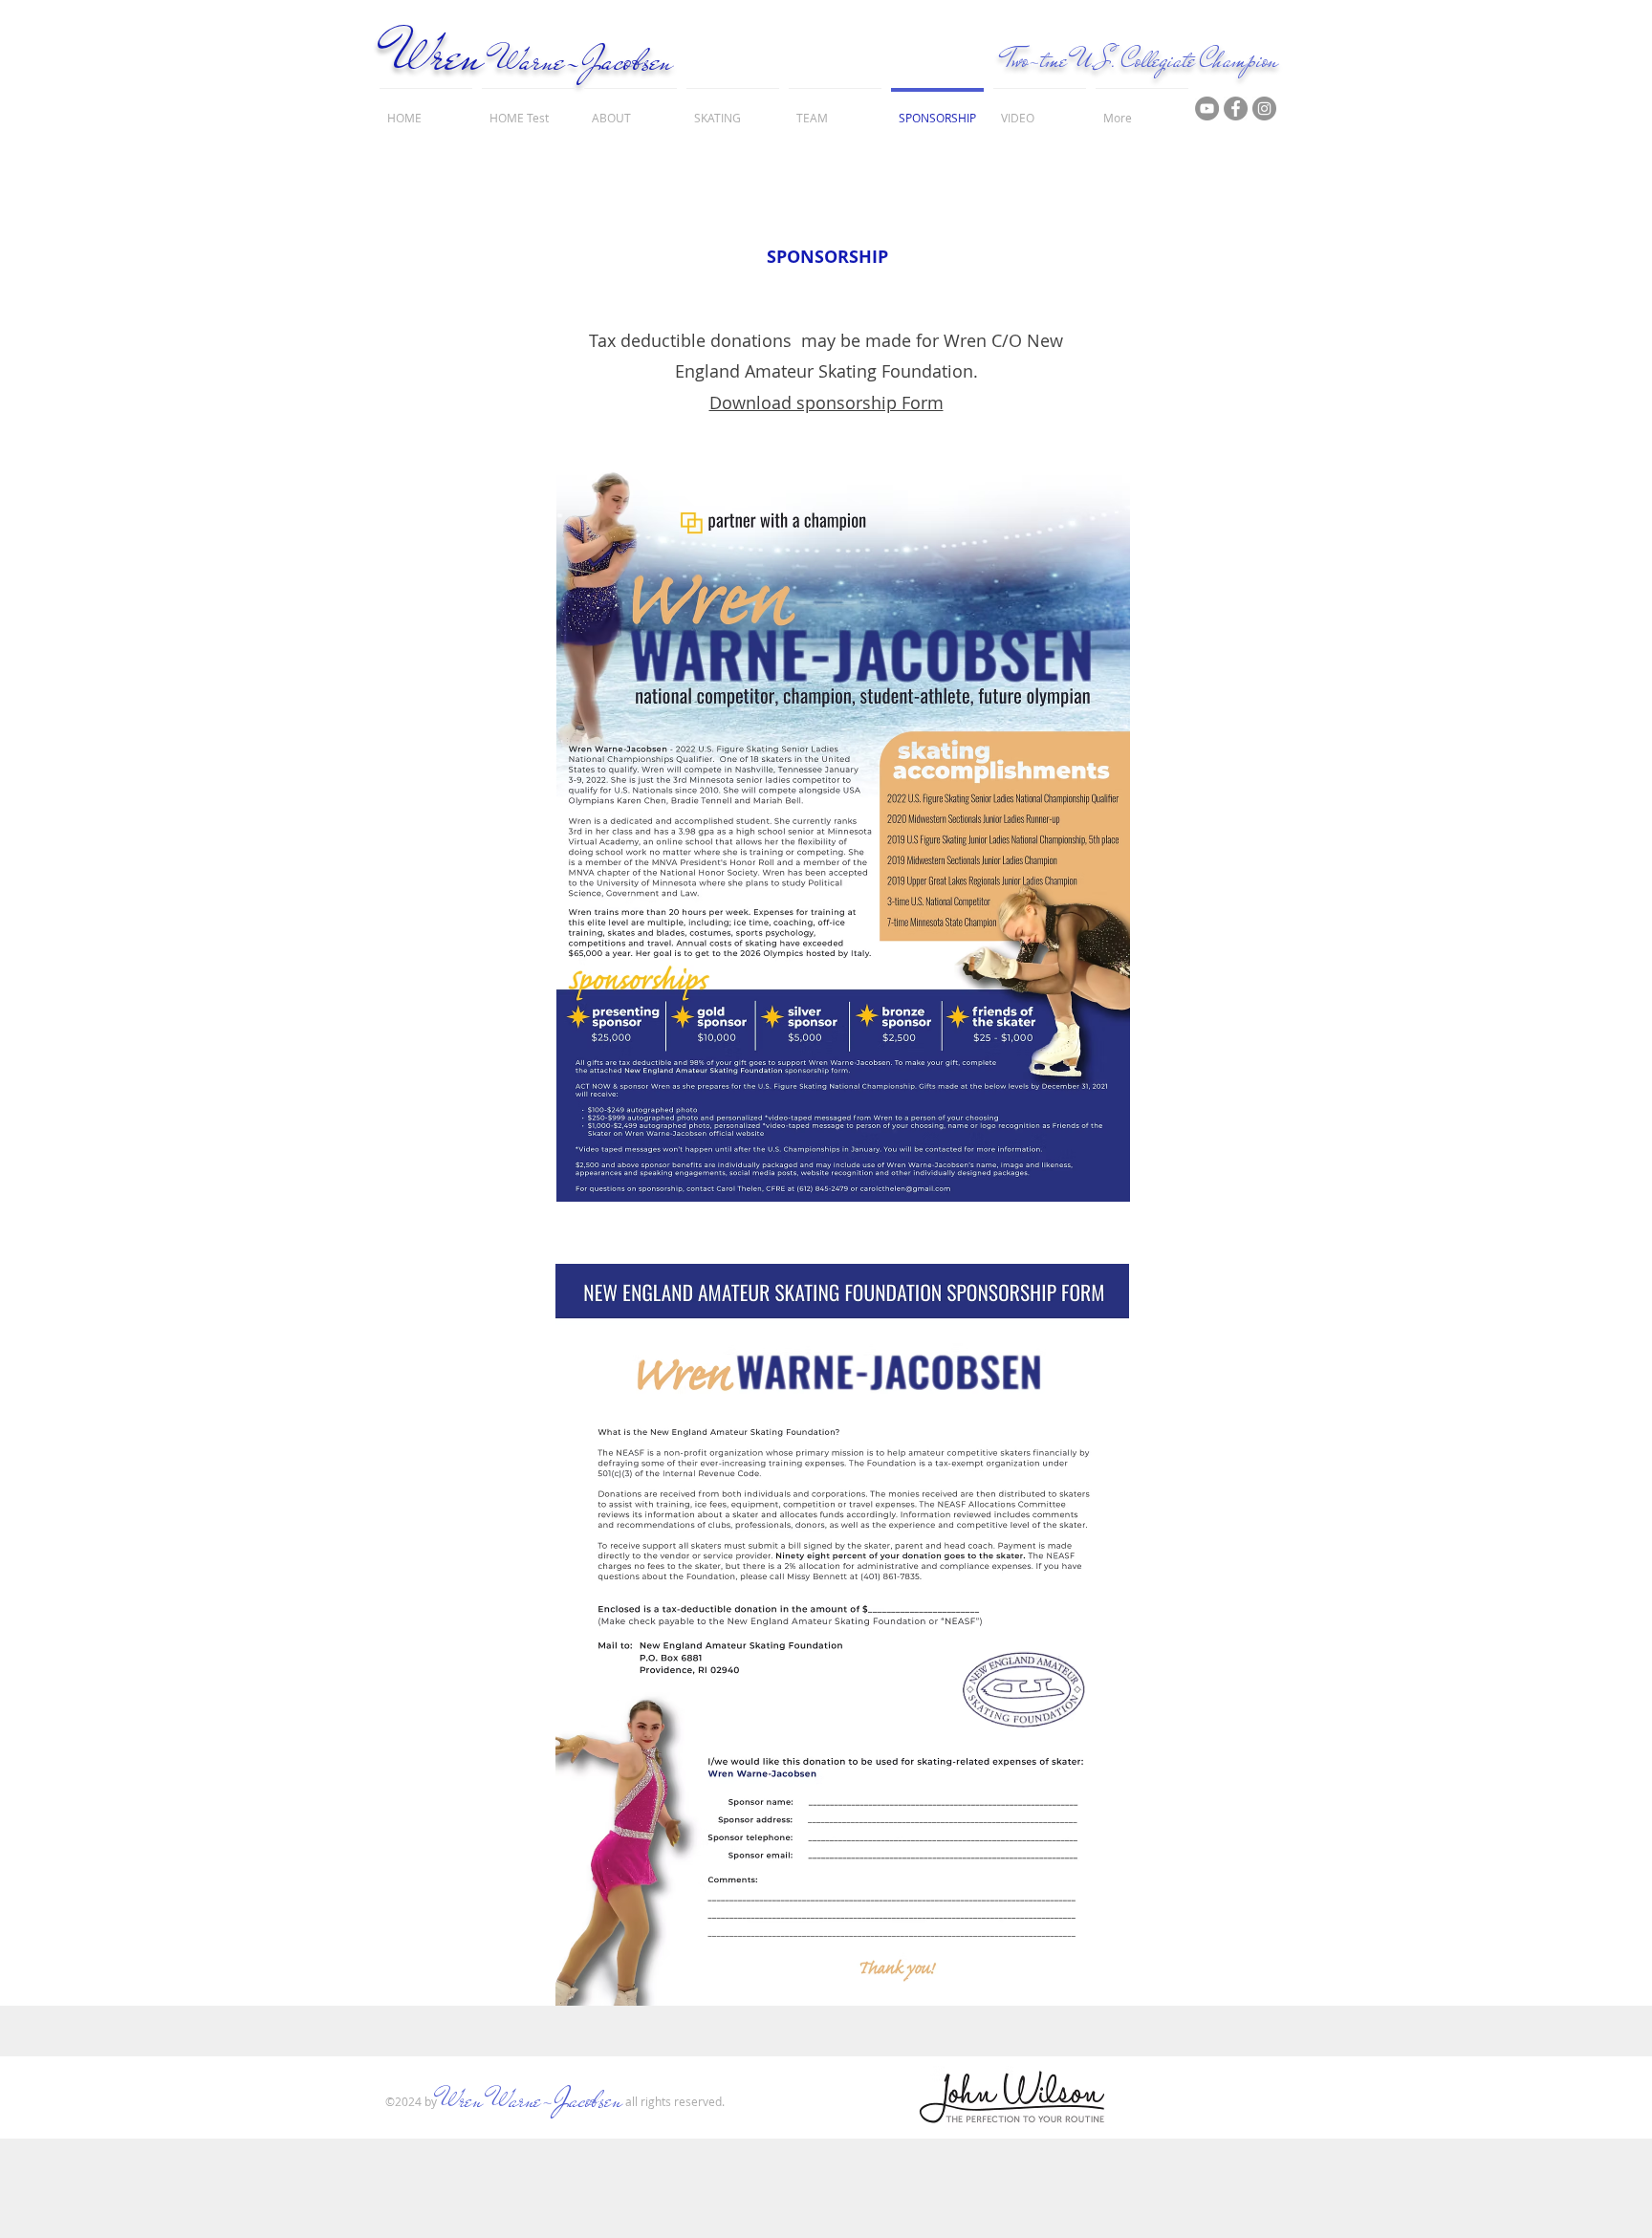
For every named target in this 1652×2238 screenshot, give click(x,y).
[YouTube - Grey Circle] (1207, 109)
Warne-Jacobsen (584, 60)
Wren (437, 55)
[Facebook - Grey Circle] (1236, 109)
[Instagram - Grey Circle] (1264, 109)
